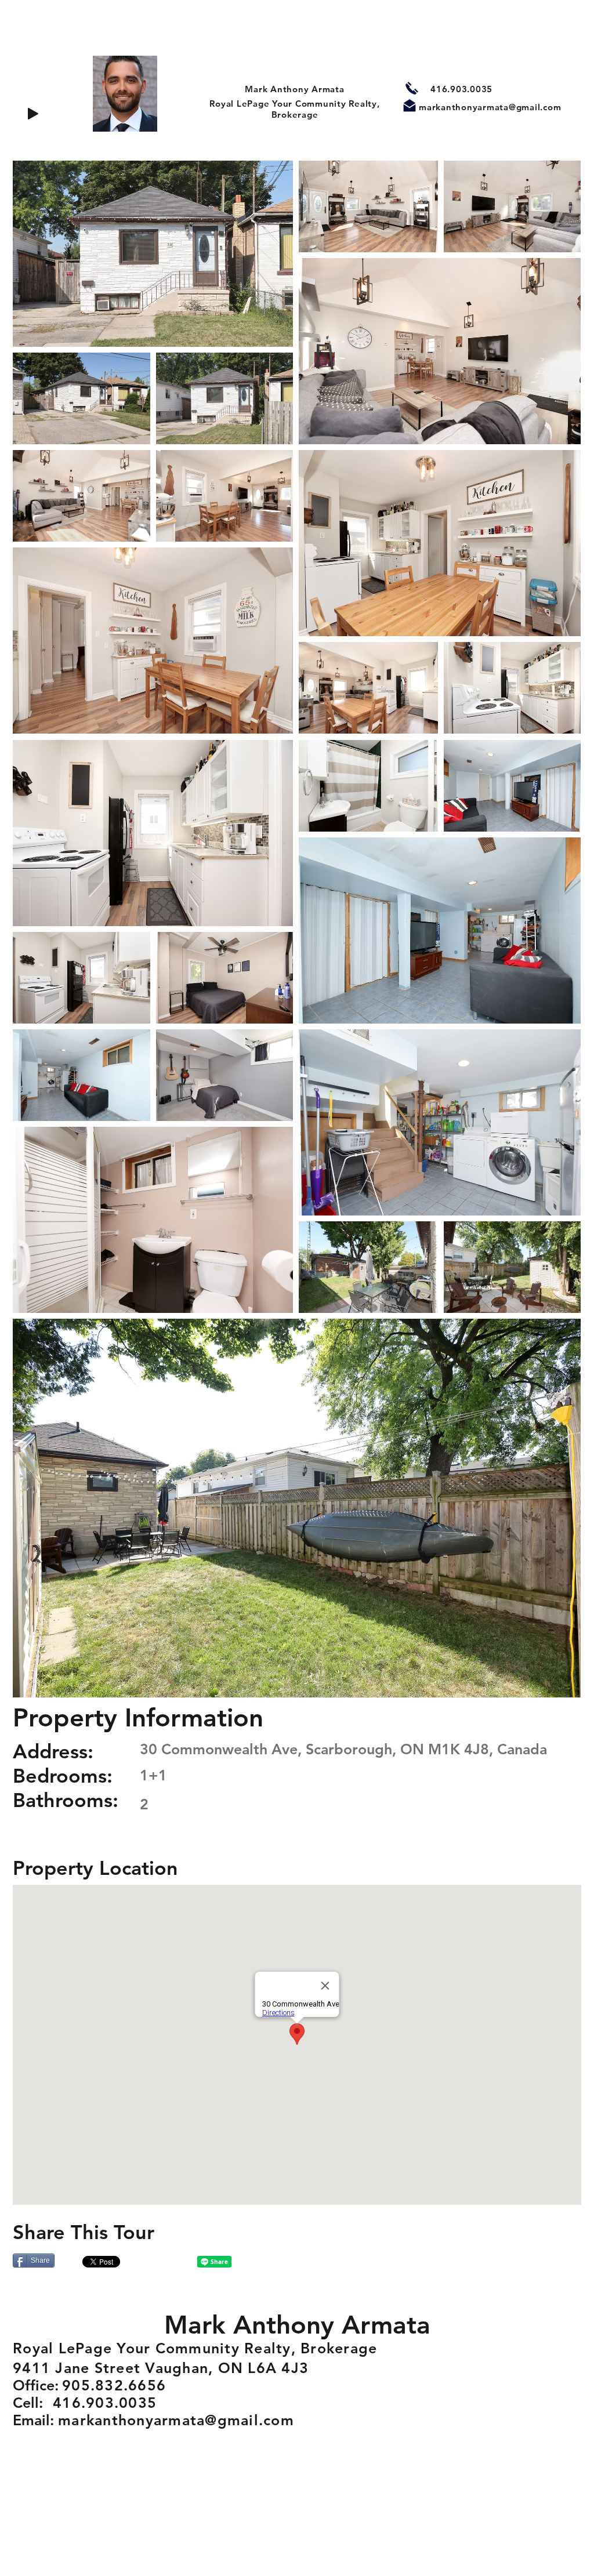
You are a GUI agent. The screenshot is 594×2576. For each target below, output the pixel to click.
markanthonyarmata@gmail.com (490, 107)
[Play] (33, 114)
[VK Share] (161, 2262)
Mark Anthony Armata (294, 89)
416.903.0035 (461, 89)
